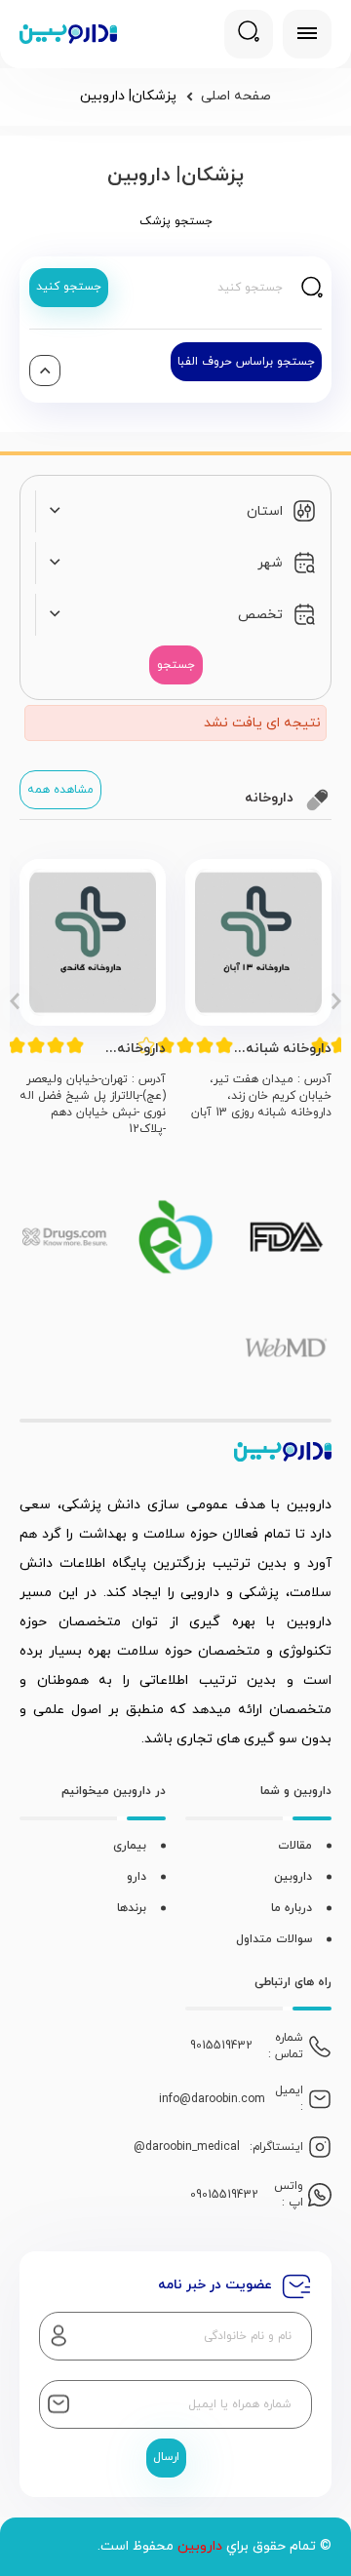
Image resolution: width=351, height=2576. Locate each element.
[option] (258, 999)
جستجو (176, 665)
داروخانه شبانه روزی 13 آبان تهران (289, 1049)
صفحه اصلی (236, 96)
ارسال (166, 2457)
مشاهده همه (60, 790)
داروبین (293, 1877)
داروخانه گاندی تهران (131, 1049)
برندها (132, 1908)
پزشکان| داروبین (128, 96)
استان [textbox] (265, 511)
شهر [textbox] (270, 563)
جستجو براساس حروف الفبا (246, 362)
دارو (136, 1877)
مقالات (295, 1846)
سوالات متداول (274, 1939)
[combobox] (164, 511)
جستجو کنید (69, 287)
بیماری (130, 1846)
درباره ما (292, 1908)
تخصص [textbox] (260, 615)
